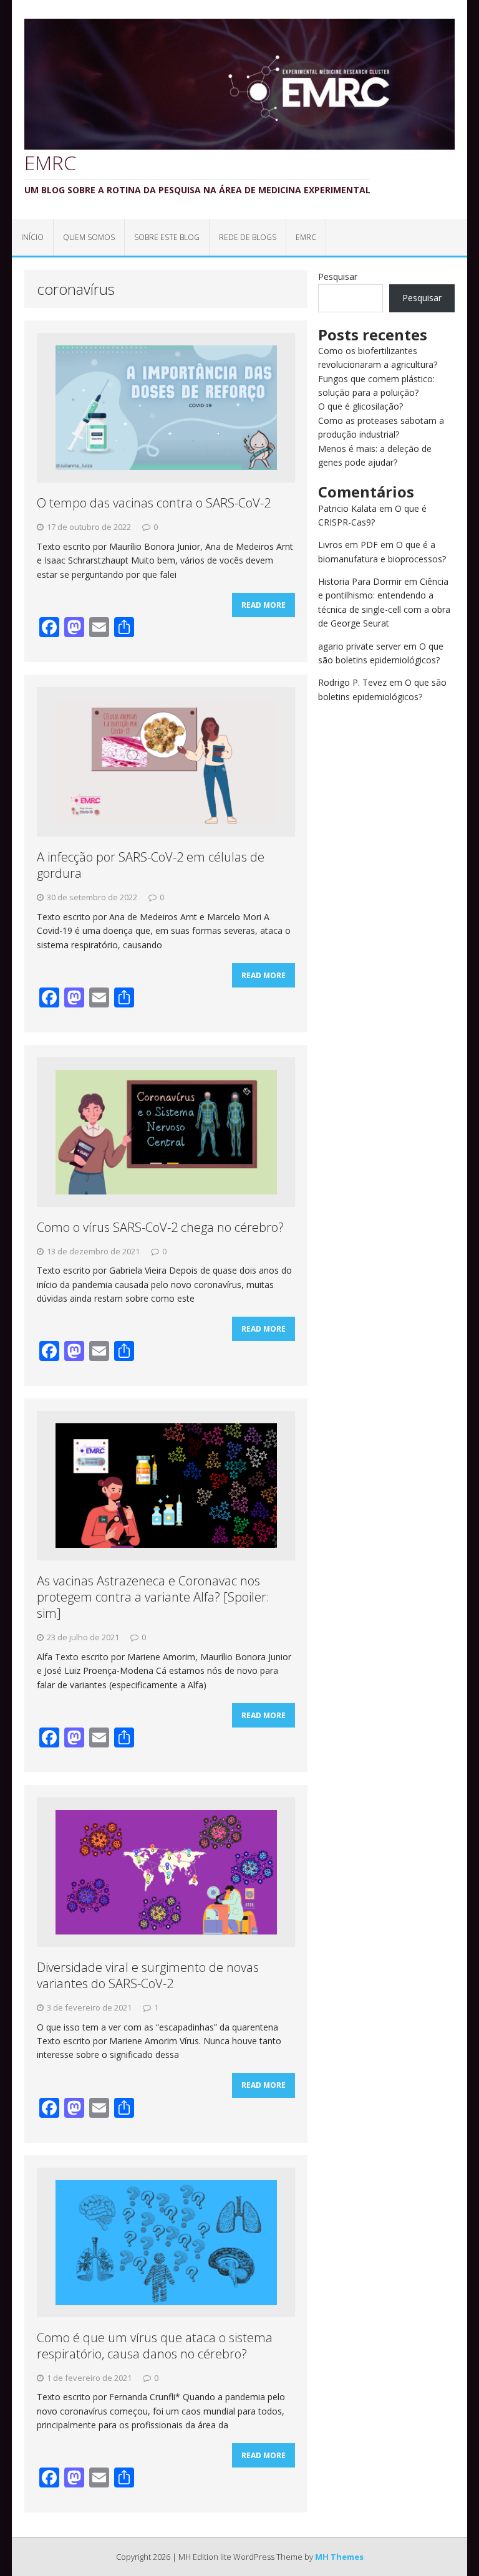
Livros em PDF (348, 545)
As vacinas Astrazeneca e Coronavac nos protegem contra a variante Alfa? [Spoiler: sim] (153, 1597)
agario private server (360, 646)
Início (32, 237)
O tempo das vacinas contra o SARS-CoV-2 (154, 503)
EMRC (306, 237)
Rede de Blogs (248, 237)
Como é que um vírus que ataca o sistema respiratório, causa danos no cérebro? (155, 2346)
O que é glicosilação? (360, 406)
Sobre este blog (167, 237)
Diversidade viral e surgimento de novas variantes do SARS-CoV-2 (148, 1975)
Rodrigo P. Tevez (352, 682)
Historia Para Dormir (360, 581)
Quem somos (89, 237)
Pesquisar (338, 276)
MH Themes (339, 2557)
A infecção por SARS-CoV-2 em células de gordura (151, 865)
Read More (264, 605)
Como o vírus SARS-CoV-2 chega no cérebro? (160, 1227)
